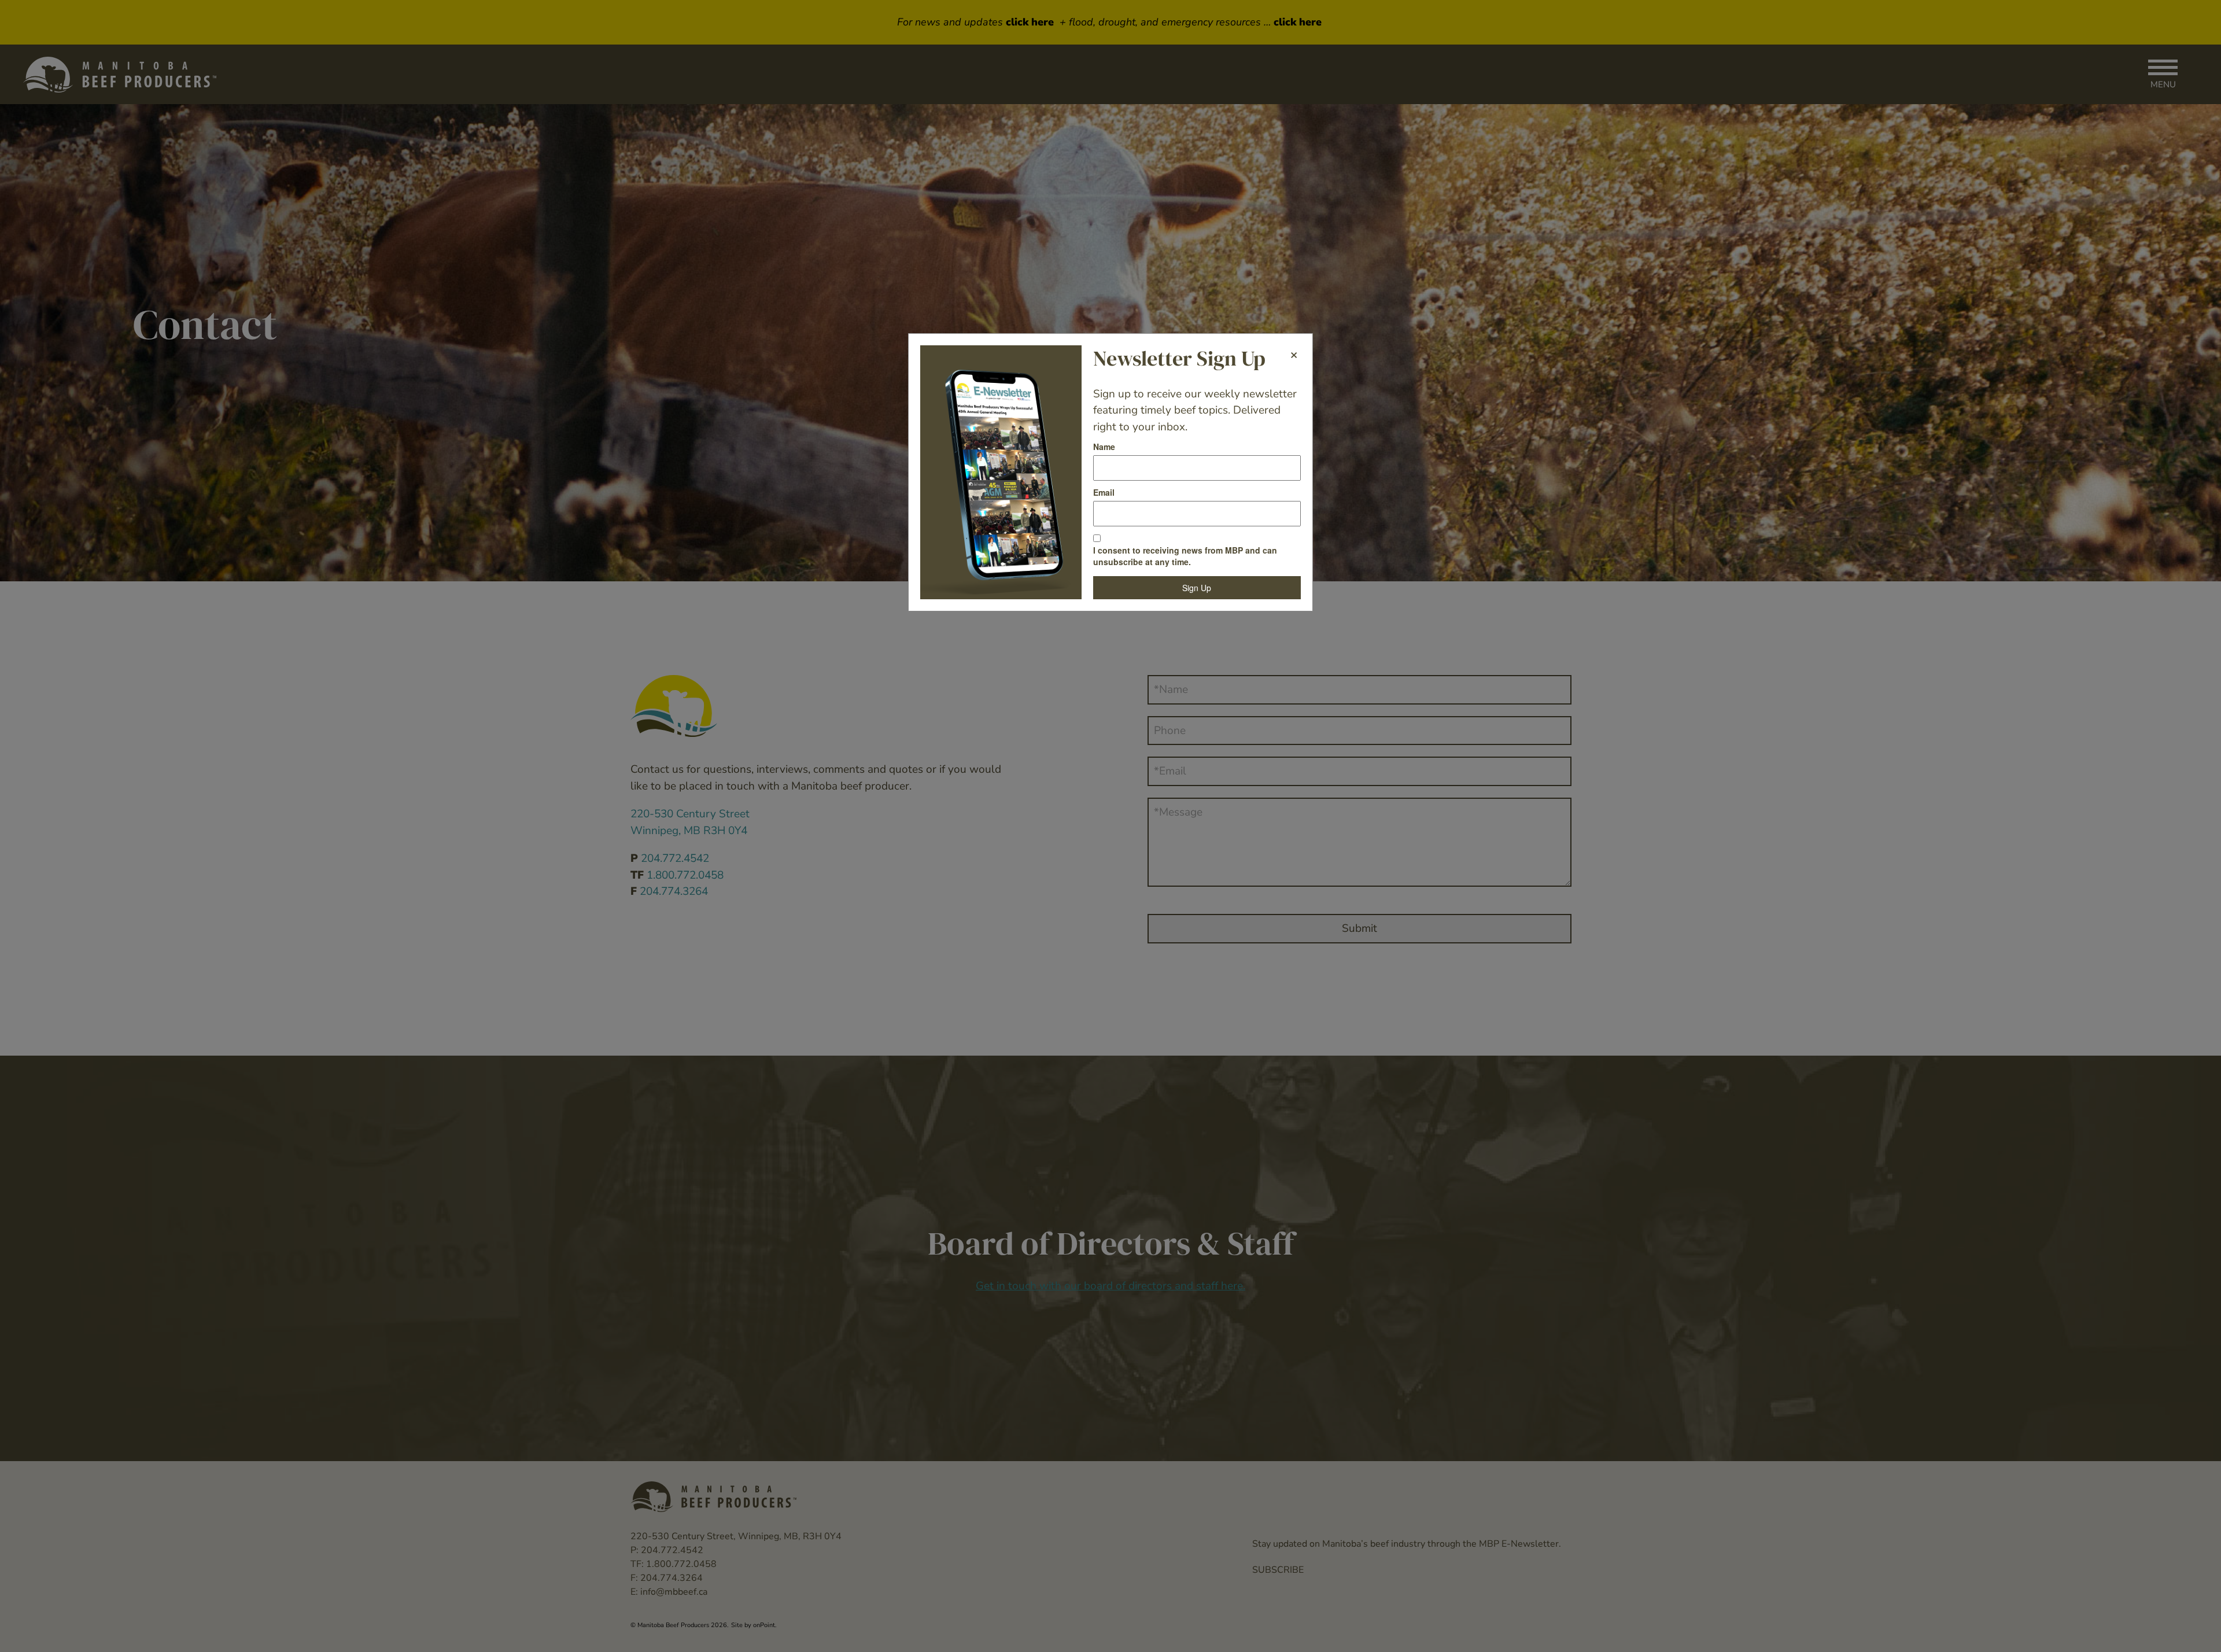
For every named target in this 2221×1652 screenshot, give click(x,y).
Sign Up (1197, 588)
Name (1104, 447)
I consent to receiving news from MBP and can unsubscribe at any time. (1185, 556)
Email (1104, 492)
